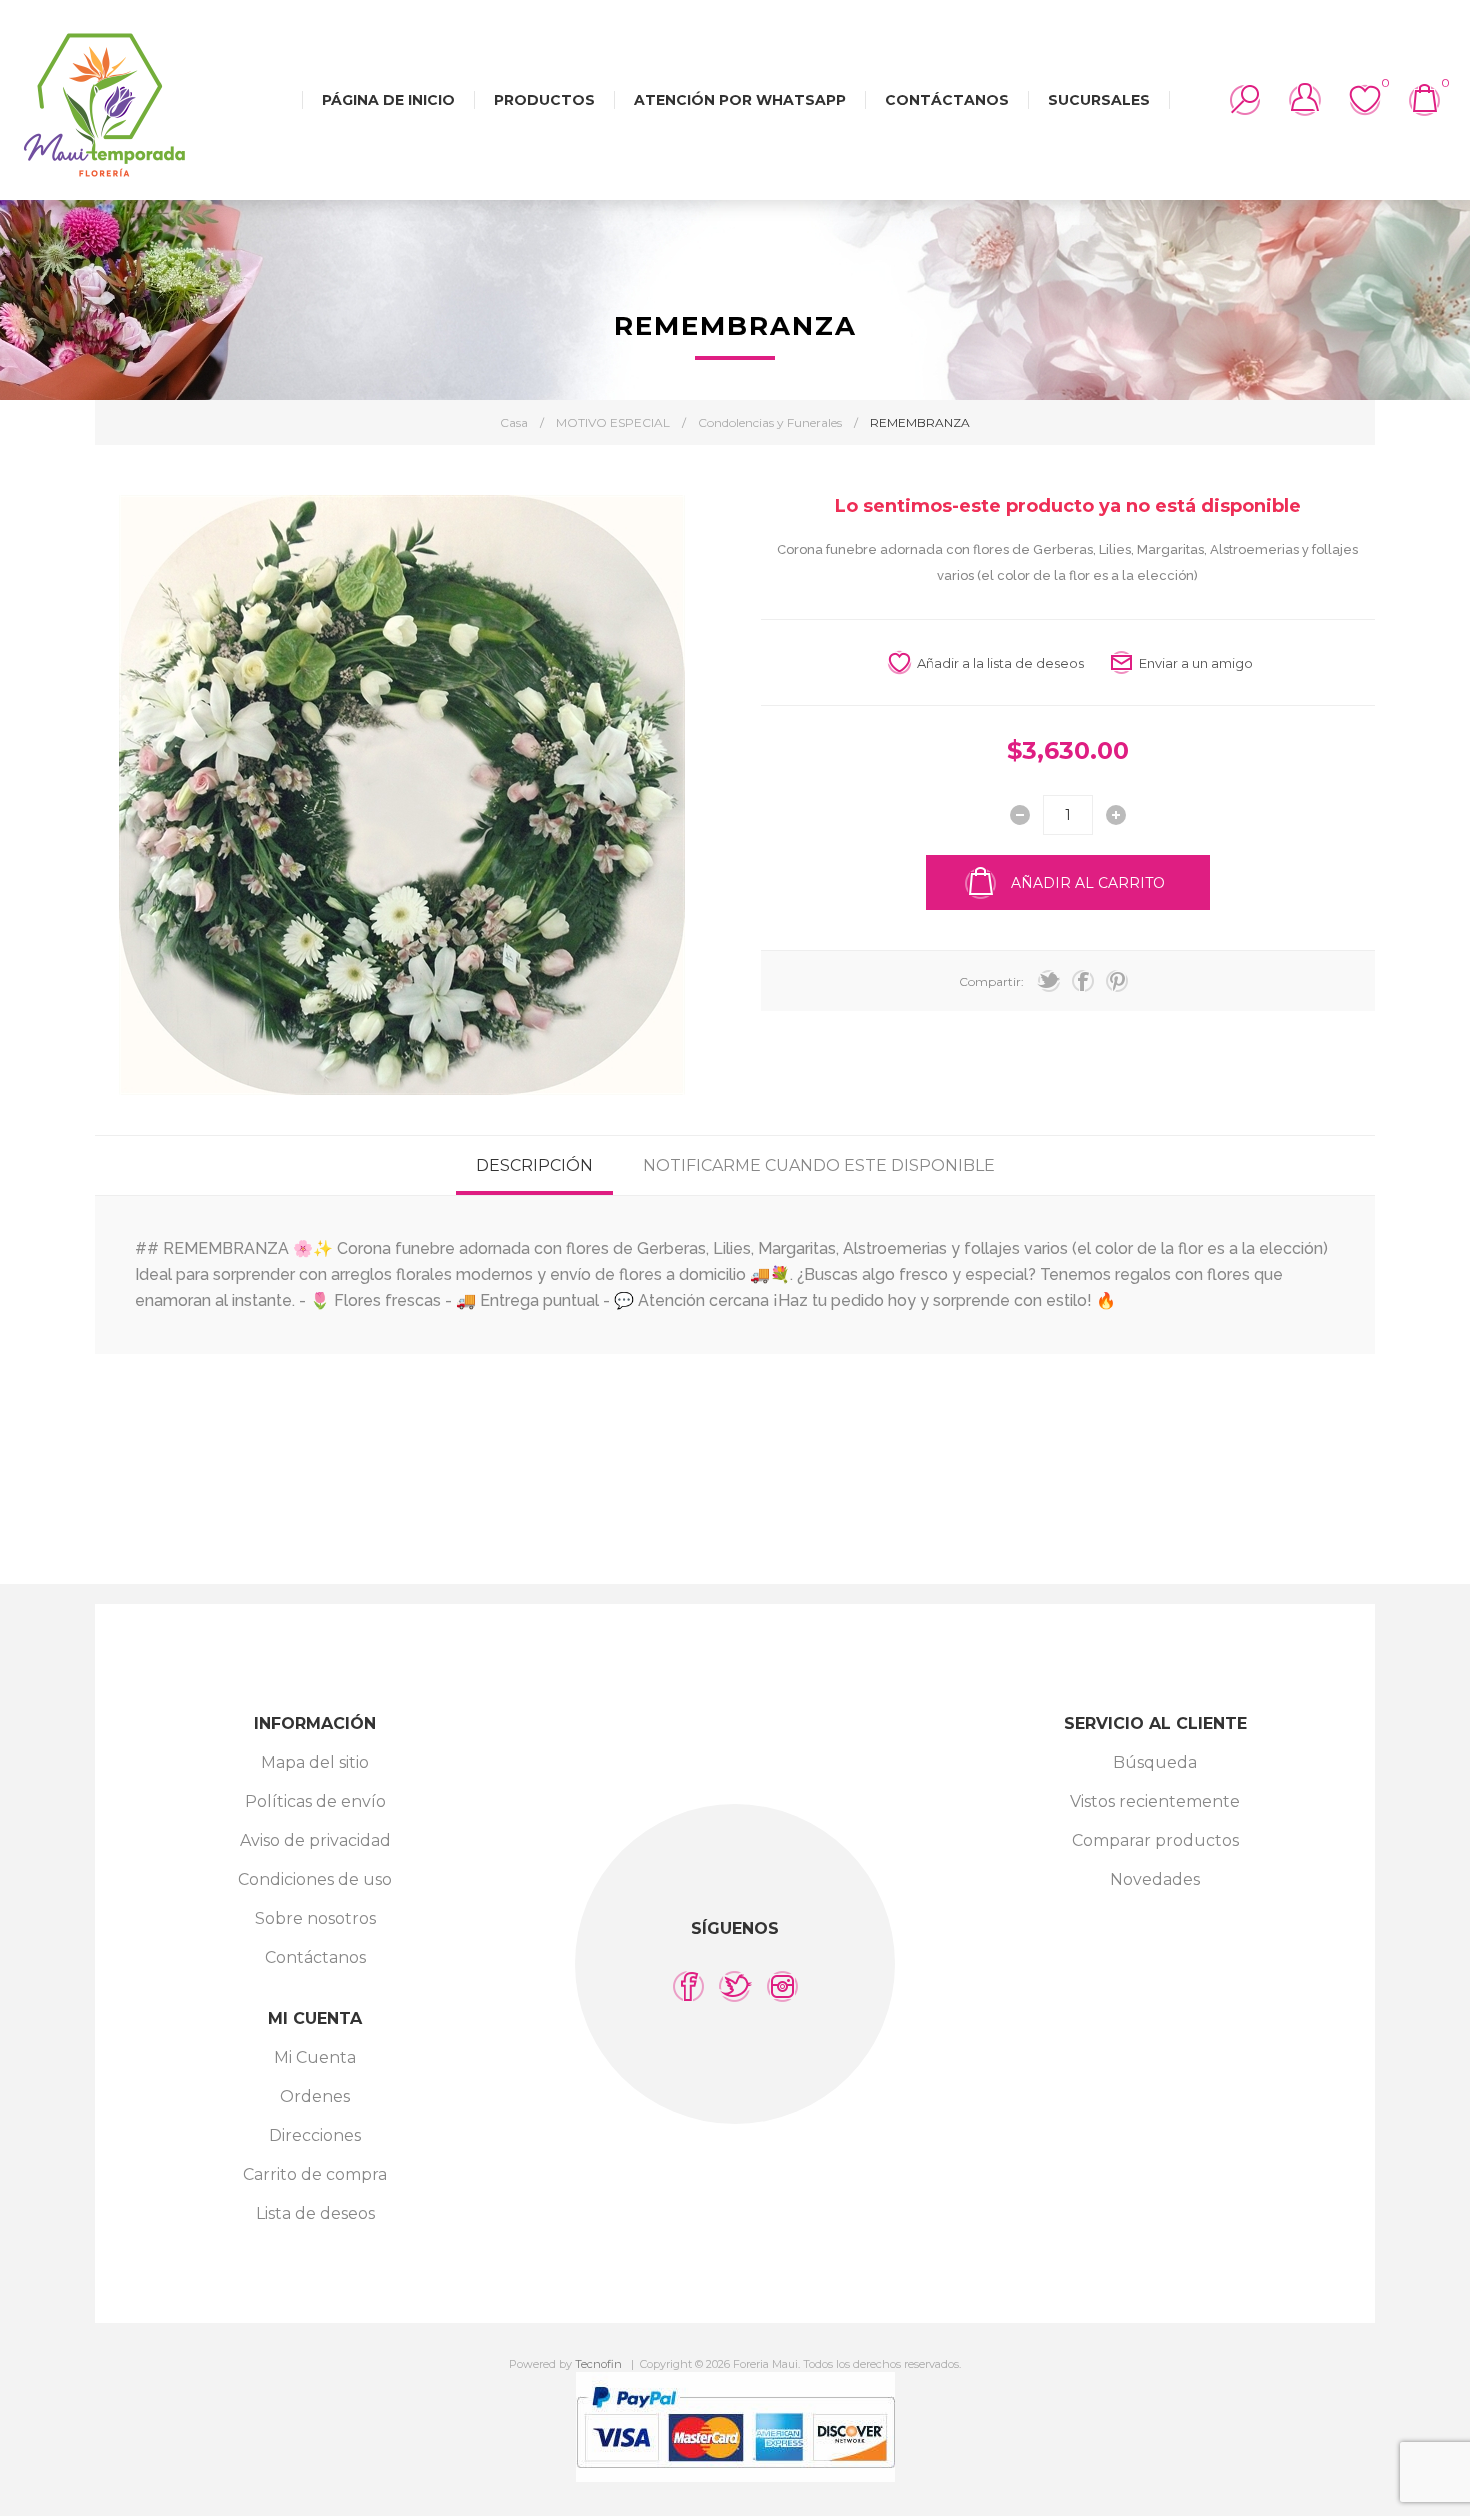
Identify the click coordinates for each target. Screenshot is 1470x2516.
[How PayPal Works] (735, 2476)
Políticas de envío (315, 1801)
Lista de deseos (315, 2213)
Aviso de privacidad (315, 1840)
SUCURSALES (1099, 100)
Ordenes (315, 2096)
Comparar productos (1155, 1840)
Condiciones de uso (315, 1879)
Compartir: (991, 981)
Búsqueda (1155, 1762)
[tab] (534, 1165)
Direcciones (315, 2135)
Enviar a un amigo (1196, 663)
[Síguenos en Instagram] (782, 1986)
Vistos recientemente (1155, 1801)
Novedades (1155, 1879)
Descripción (534, 1165)
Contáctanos (315, 1957)
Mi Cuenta (315, 2057)
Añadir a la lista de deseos (1000, 663)
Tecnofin (598, 2364)
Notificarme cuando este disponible (819, 1165)
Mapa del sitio (315, 1762)
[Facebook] (688, 1986)
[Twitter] (735, 1986)
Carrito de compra (315, 2174)
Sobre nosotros (315, 1918)
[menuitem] (315, 1762)
